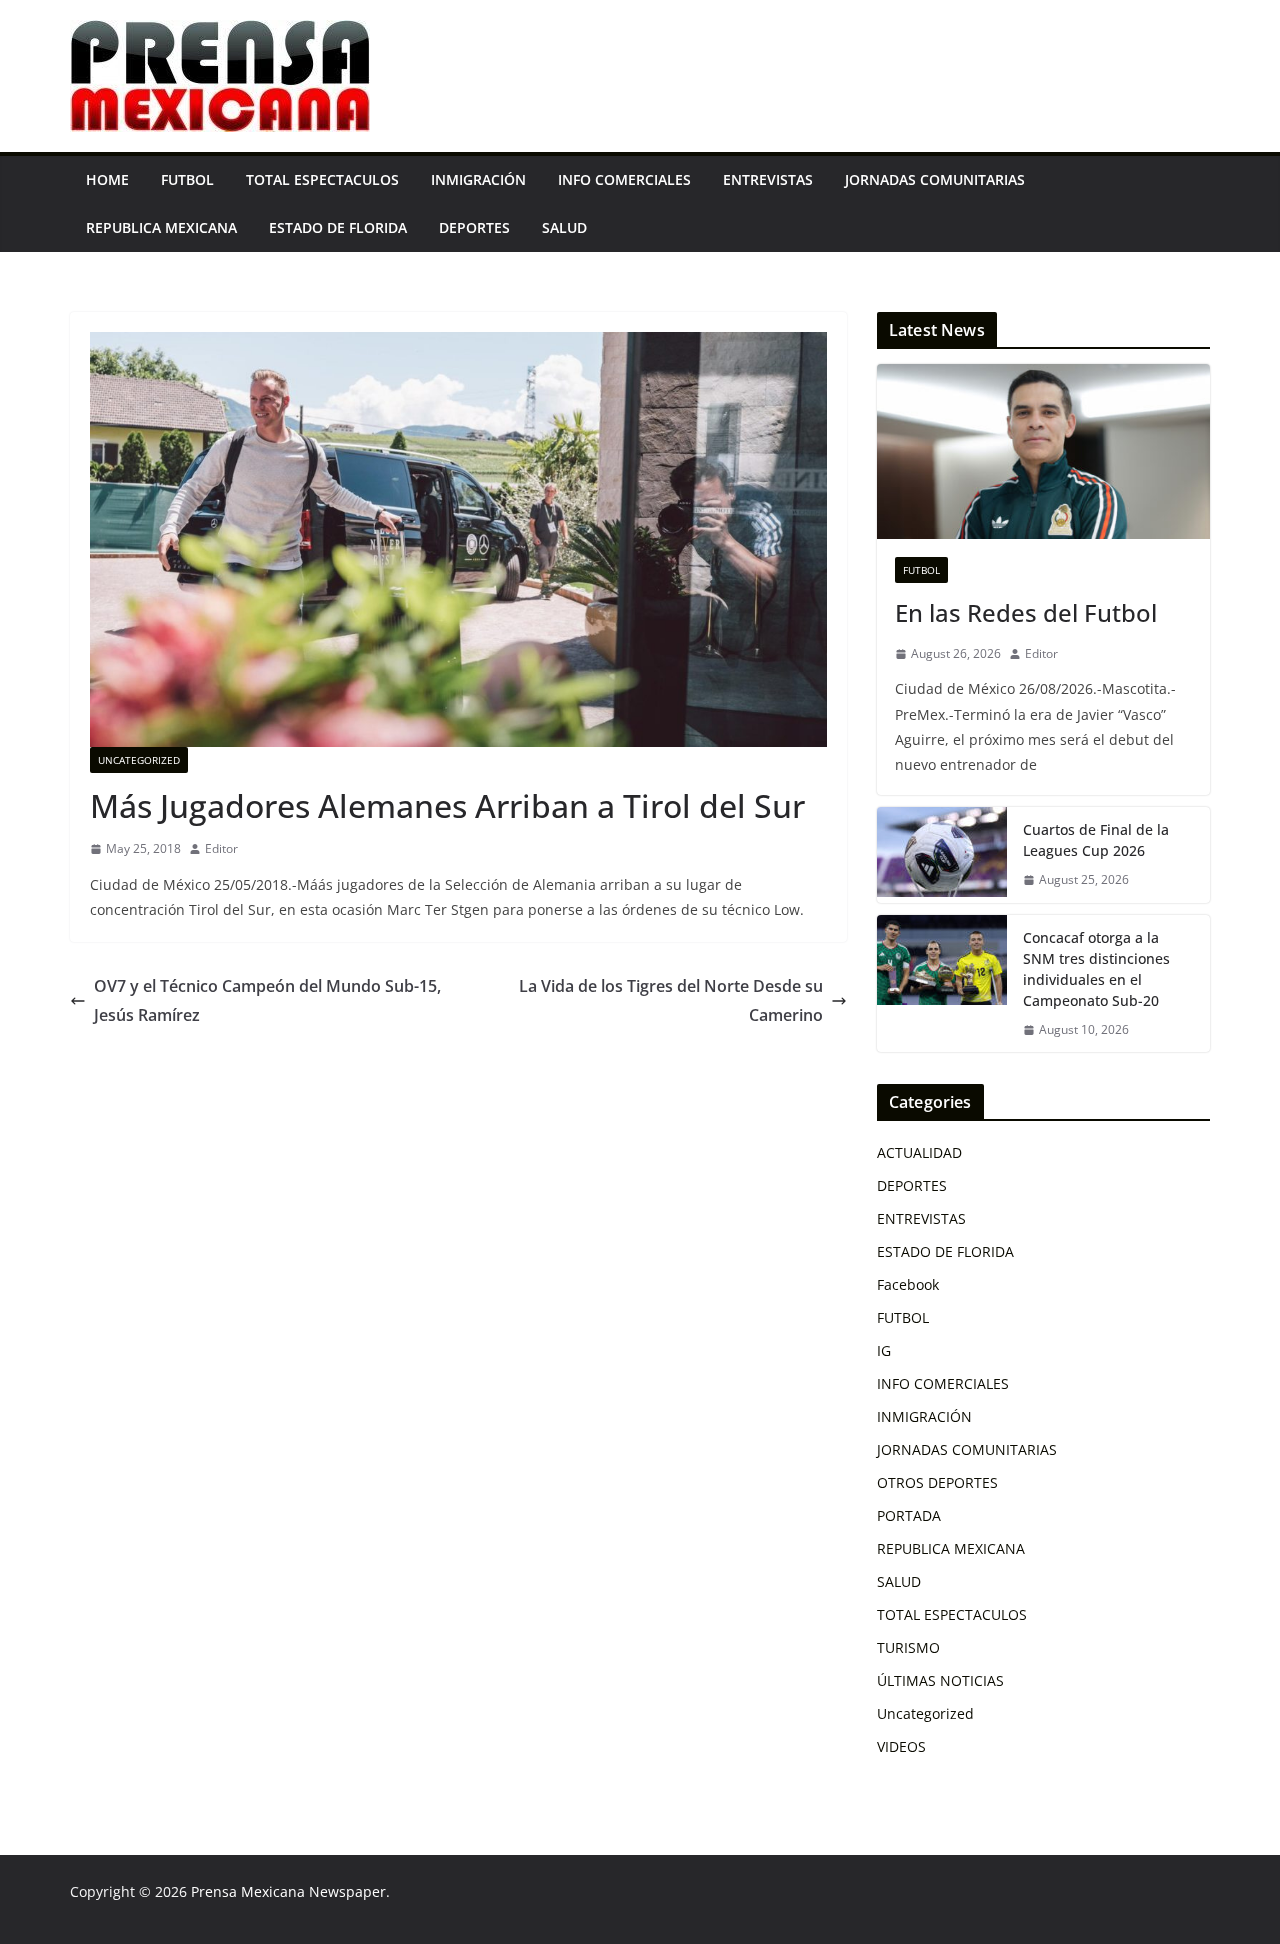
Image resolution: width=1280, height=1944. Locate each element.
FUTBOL (187, 179)
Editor (221, 848)
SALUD (564, 227)
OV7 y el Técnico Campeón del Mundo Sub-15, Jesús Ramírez (267, 1000)
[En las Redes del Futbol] (1043, 451)
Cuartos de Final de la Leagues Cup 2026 (1096, 840)
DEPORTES (474, 227)
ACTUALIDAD (919, 1152)
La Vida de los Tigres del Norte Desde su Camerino (671, 1000)
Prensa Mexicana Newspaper (288, 1891)
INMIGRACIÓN (478, 179)
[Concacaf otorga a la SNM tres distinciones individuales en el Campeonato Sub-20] (942, 984)
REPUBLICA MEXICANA (161, 227)
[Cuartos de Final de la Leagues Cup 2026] (942, 855)
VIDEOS (901, 1746)
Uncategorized (139, 760)
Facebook (908, 1284)
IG (884, 1350)
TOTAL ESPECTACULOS (322, 179)
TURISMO (908, 1647)
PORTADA (909, 1515)
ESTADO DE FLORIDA (338, 227)
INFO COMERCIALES (624, 179)
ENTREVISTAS (768, 179)
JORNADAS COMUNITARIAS (935, 179)
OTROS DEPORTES (937, 1482)
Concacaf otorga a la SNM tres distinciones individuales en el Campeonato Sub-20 (1096, 969)
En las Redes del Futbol (1026, 612)
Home (107, 179)
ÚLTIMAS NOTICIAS (940, 1680)
